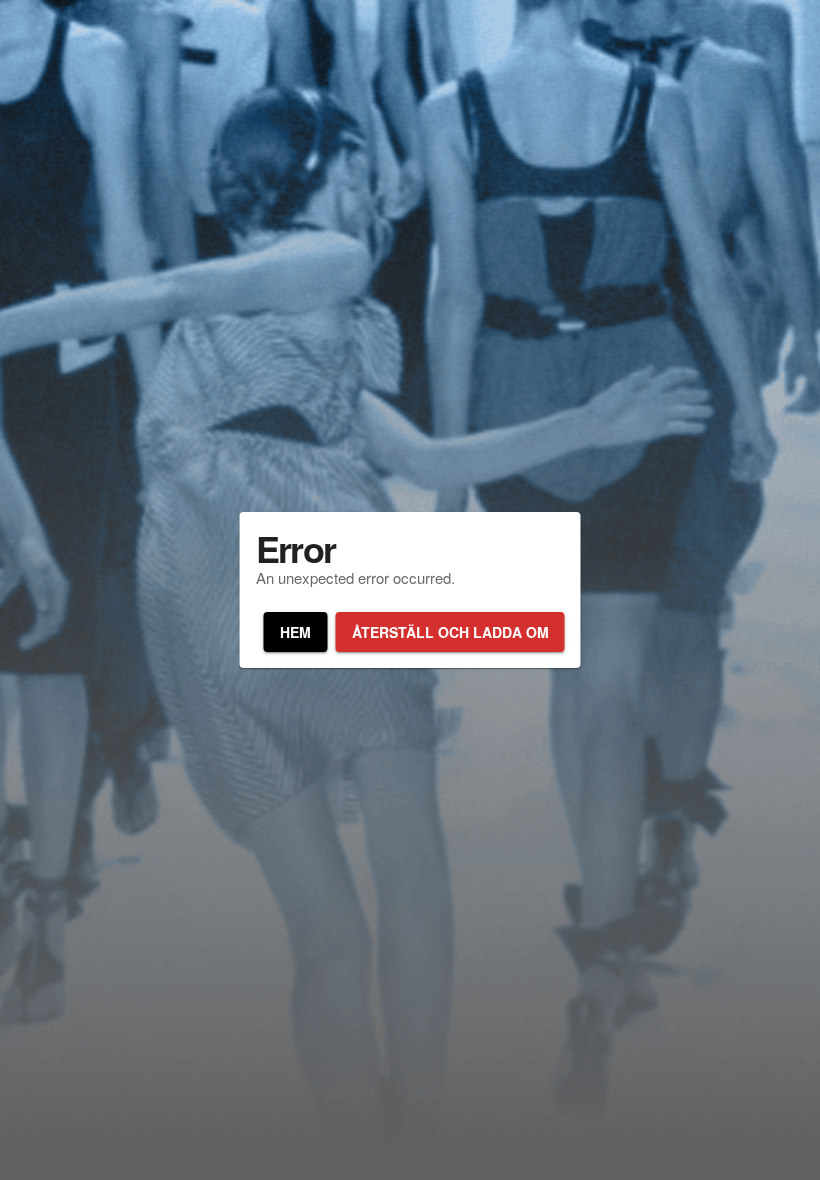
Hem (295, 632)
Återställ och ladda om (450, 632)
